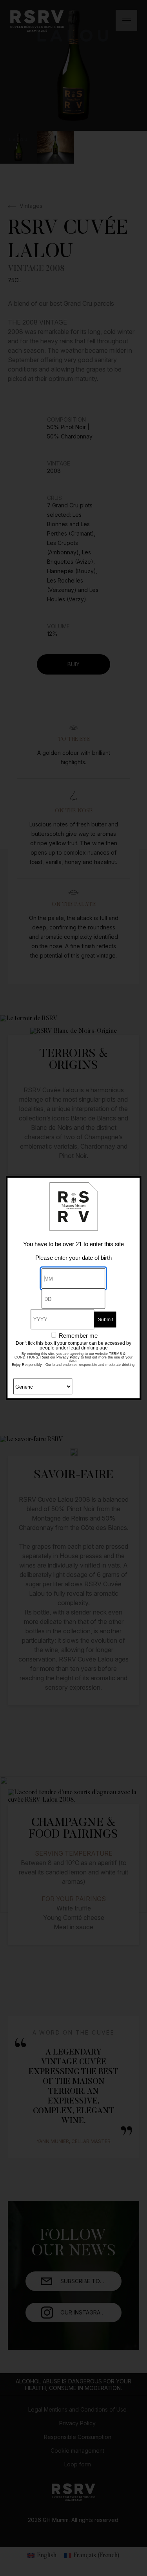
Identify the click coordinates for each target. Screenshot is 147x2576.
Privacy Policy (68, 1357)
